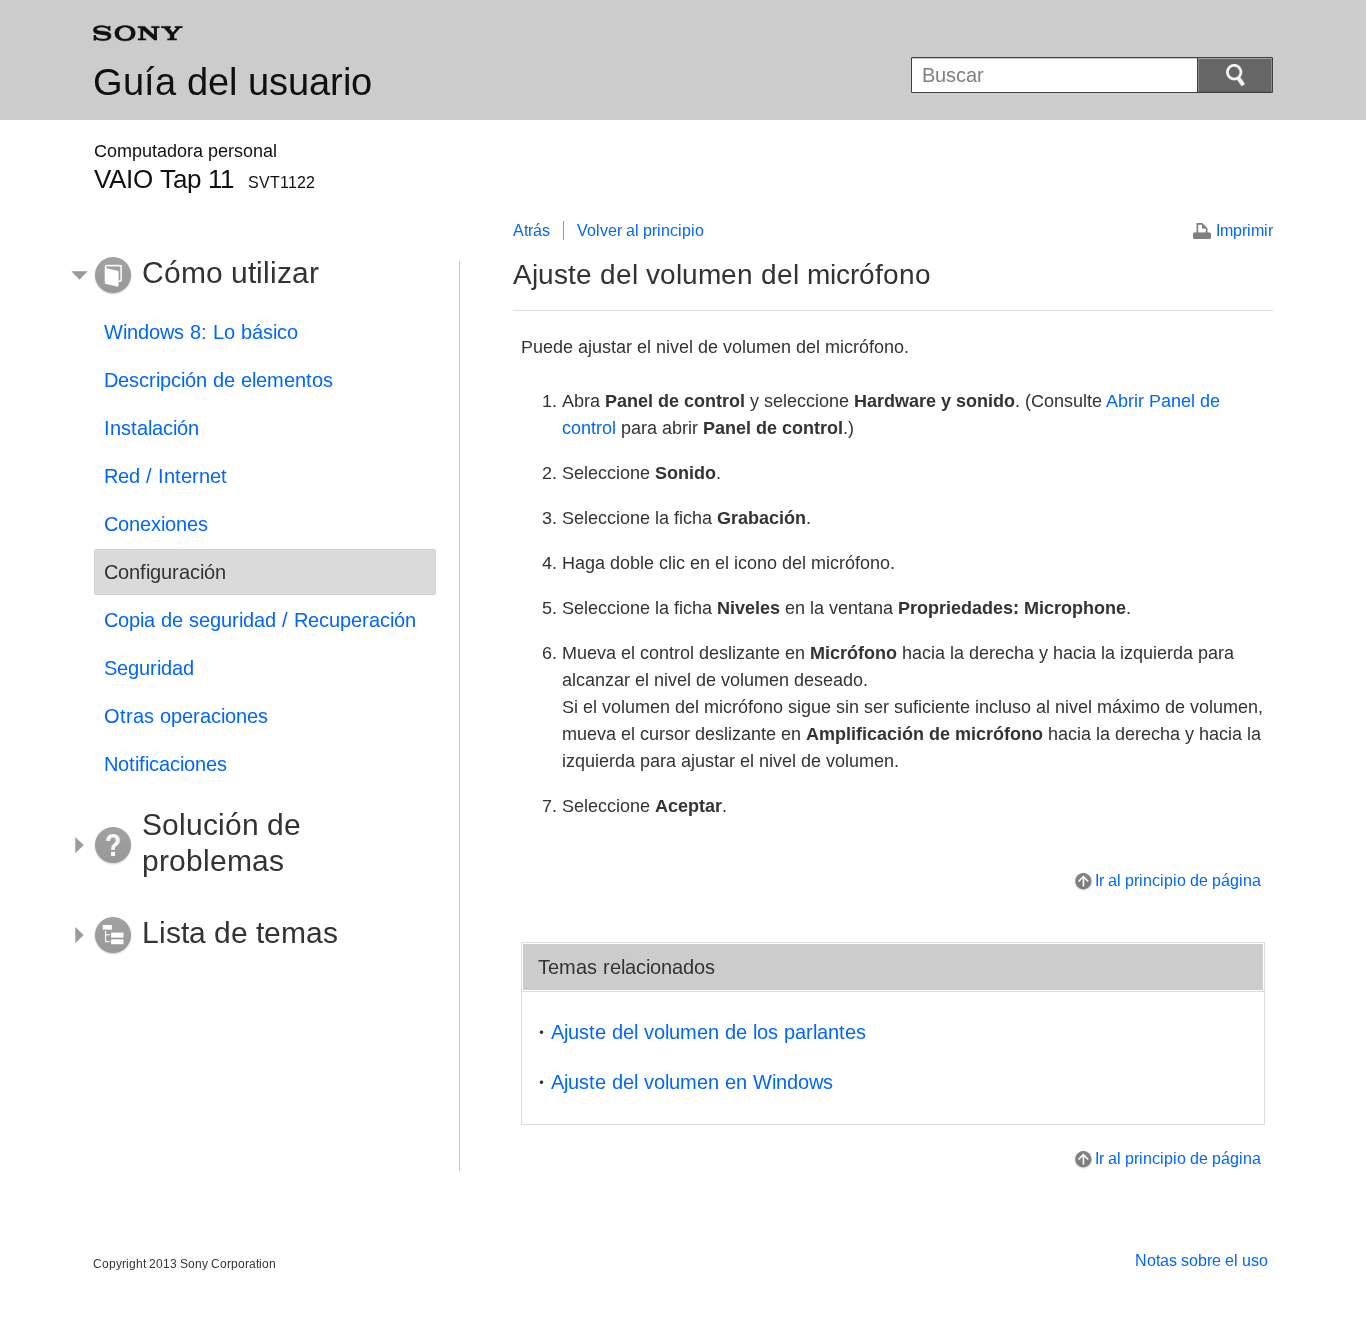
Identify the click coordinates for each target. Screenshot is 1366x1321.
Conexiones (156, 524)
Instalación (151, 428)
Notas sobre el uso (1201, 1260)
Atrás (531, 230)
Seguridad (149, 668)
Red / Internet (165, 476)
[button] (250, 276)
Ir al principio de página (1178, 880)
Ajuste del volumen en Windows (692, 1082)
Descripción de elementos (218, 380)
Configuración (165, 572)
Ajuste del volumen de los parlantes (708, 1032)
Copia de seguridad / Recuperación (260, 620)
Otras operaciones (186, 716)
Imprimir (1244, 230)
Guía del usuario (232, 82)
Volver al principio (640, 230)
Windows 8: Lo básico (201, 332)
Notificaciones (165, 764)
